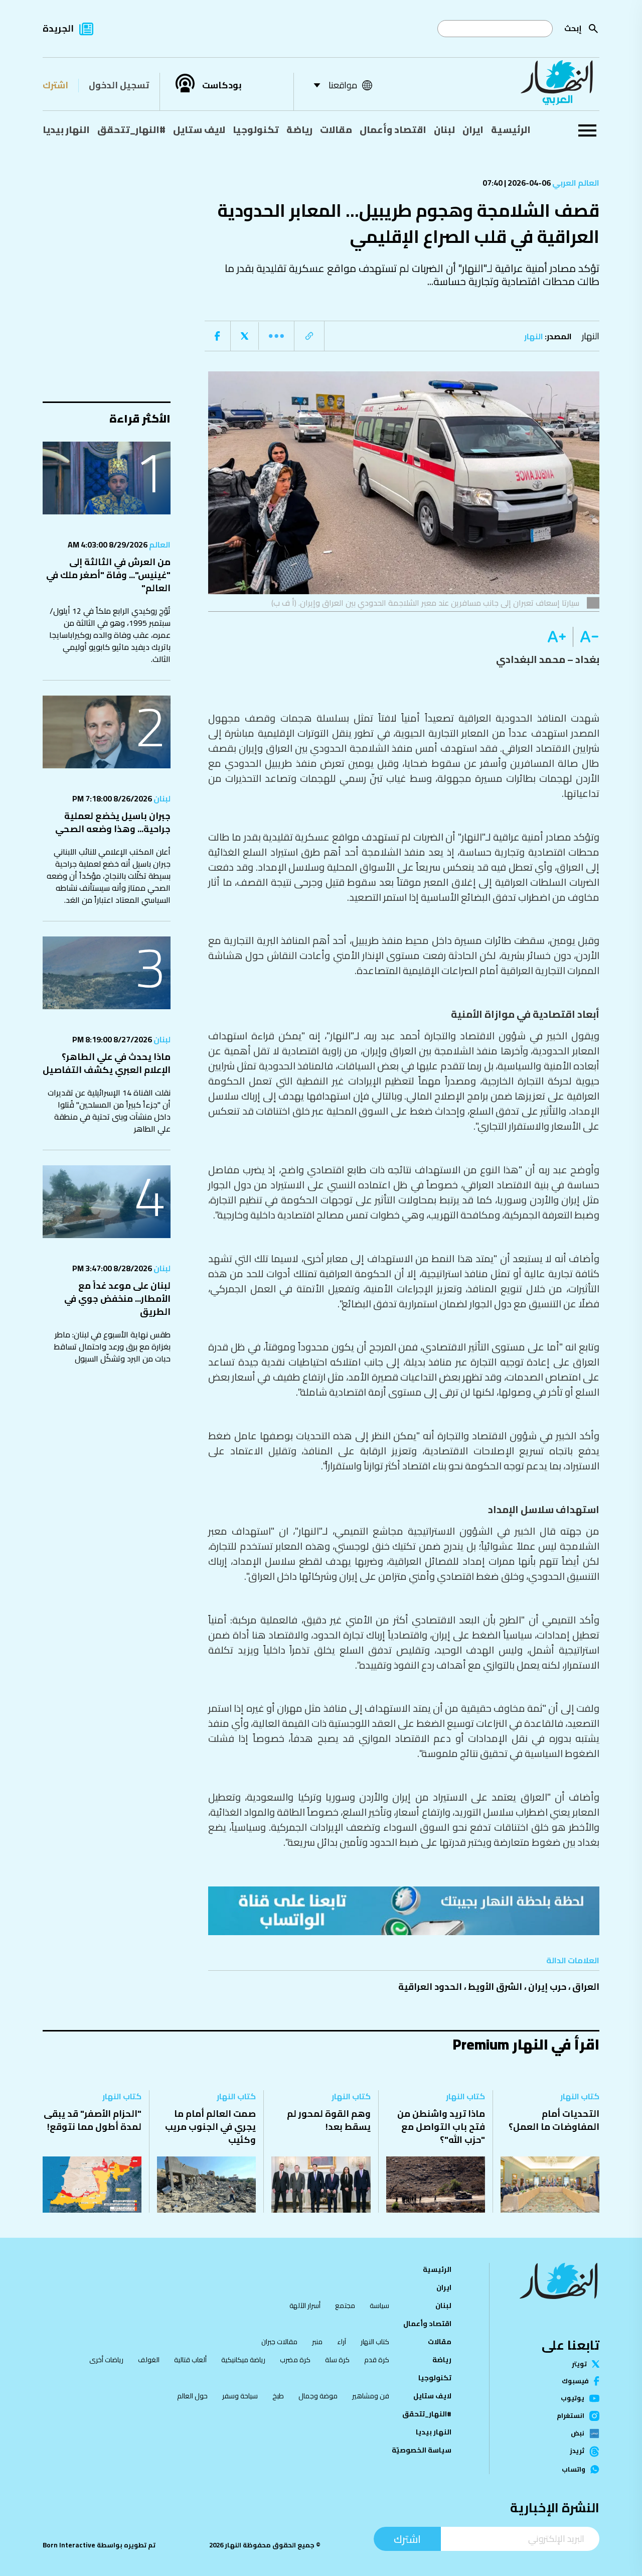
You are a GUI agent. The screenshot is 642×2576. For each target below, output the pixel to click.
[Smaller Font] (586, 637)
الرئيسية (511, 129)
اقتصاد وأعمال (393, 129)
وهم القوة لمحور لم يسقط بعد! (329, 2120)
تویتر (579, 2364)
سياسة (379, 2306)
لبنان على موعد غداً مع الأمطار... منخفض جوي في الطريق (117, 1299)
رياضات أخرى (106, 2360)
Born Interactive (69, 2545)
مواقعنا (343, 85)
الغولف (149, 2360)
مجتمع (345, 2306)
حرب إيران (547, 1987)
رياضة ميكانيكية (243, 2360)
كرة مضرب (295, 2360)
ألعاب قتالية (190, 2360)
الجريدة (58, 28)
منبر (317, 2342)
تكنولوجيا (256, 129)
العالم (159, 545)
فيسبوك (575, 2381)
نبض (578, 2433)
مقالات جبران (279, 2342)
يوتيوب (573, 2398)
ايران (473, 129)
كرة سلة (337, 2360)
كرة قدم (377, 2360)
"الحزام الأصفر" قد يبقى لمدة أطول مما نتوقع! (93, 2120)
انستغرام (571, 2416)
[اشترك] (404, 1911)
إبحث (573, 28)
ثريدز (577, 2452)
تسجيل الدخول (119, 85)
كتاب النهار (580, 2096)
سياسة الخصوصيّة (422, 2450)
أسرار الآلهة (305, 2306)
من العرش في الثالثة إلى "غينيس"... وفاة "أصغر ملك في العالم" (108, 575)
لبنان (444, 129)
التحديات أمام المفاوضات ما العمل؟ (554, 2120)
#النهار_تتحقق (131, 129)
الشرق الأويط (495, 1987)
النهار (591, 336)
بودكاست (222, 85)
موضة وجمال (318, 2396)
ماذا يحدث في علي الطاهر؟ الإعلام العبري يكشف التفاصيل (107, 1063)
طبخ (278, 2396)
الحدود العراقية (430, 1987)
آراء (342, 2342)
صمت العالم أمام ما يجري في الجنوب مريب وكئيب (210, 2127)
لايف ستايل (199, 129)
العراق (586, 1987)
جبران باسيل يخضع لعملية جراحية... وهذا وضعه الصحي (113, 822)
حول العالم (192, 2396)
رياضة (299, 129)
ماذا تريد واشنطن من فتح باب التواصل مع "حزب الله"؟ (441, 2127)
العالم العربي (575, 183)
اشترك (55, 85)
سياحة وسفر (240, 2396)
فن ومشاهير (371, 2396)
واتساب (574, 2469)
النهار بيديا (66, 129)
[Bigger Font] (557, 637)
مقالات (336, 129)
